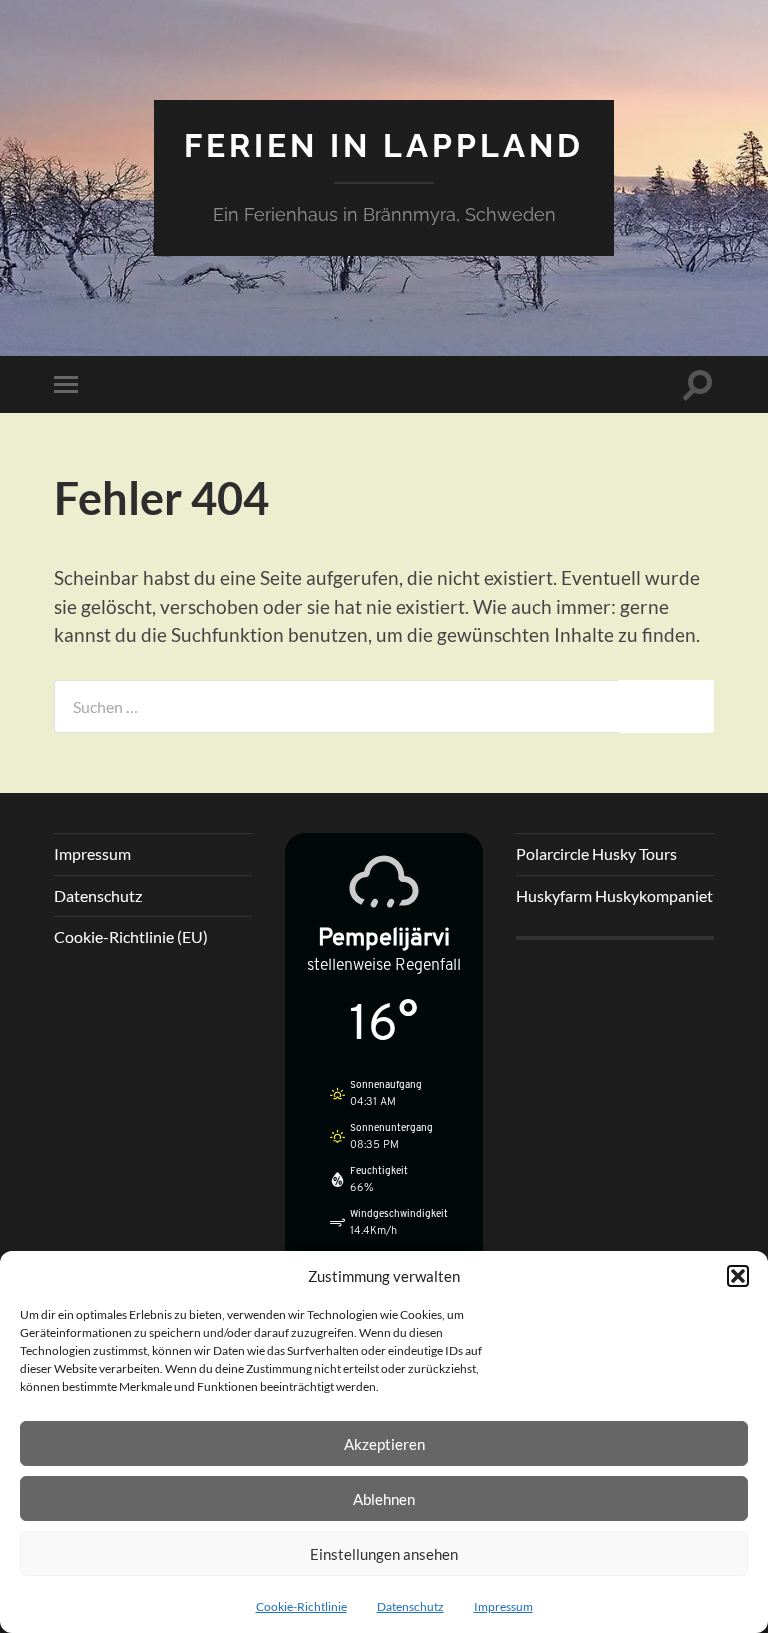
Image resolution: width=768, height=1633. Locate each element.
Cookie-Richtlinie (301, 1606)
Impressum (503, 1606)
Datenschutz (410, 1606)
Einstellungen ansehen (384, 1554)
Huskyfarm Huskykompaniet (614, 895)
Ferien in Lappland (384, 145)
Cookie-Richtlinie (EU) (131, 936)
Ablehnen (384, 1499)
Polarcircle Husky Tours (596, 853)
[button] (738, 1276)
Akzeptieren (384, 1444)
